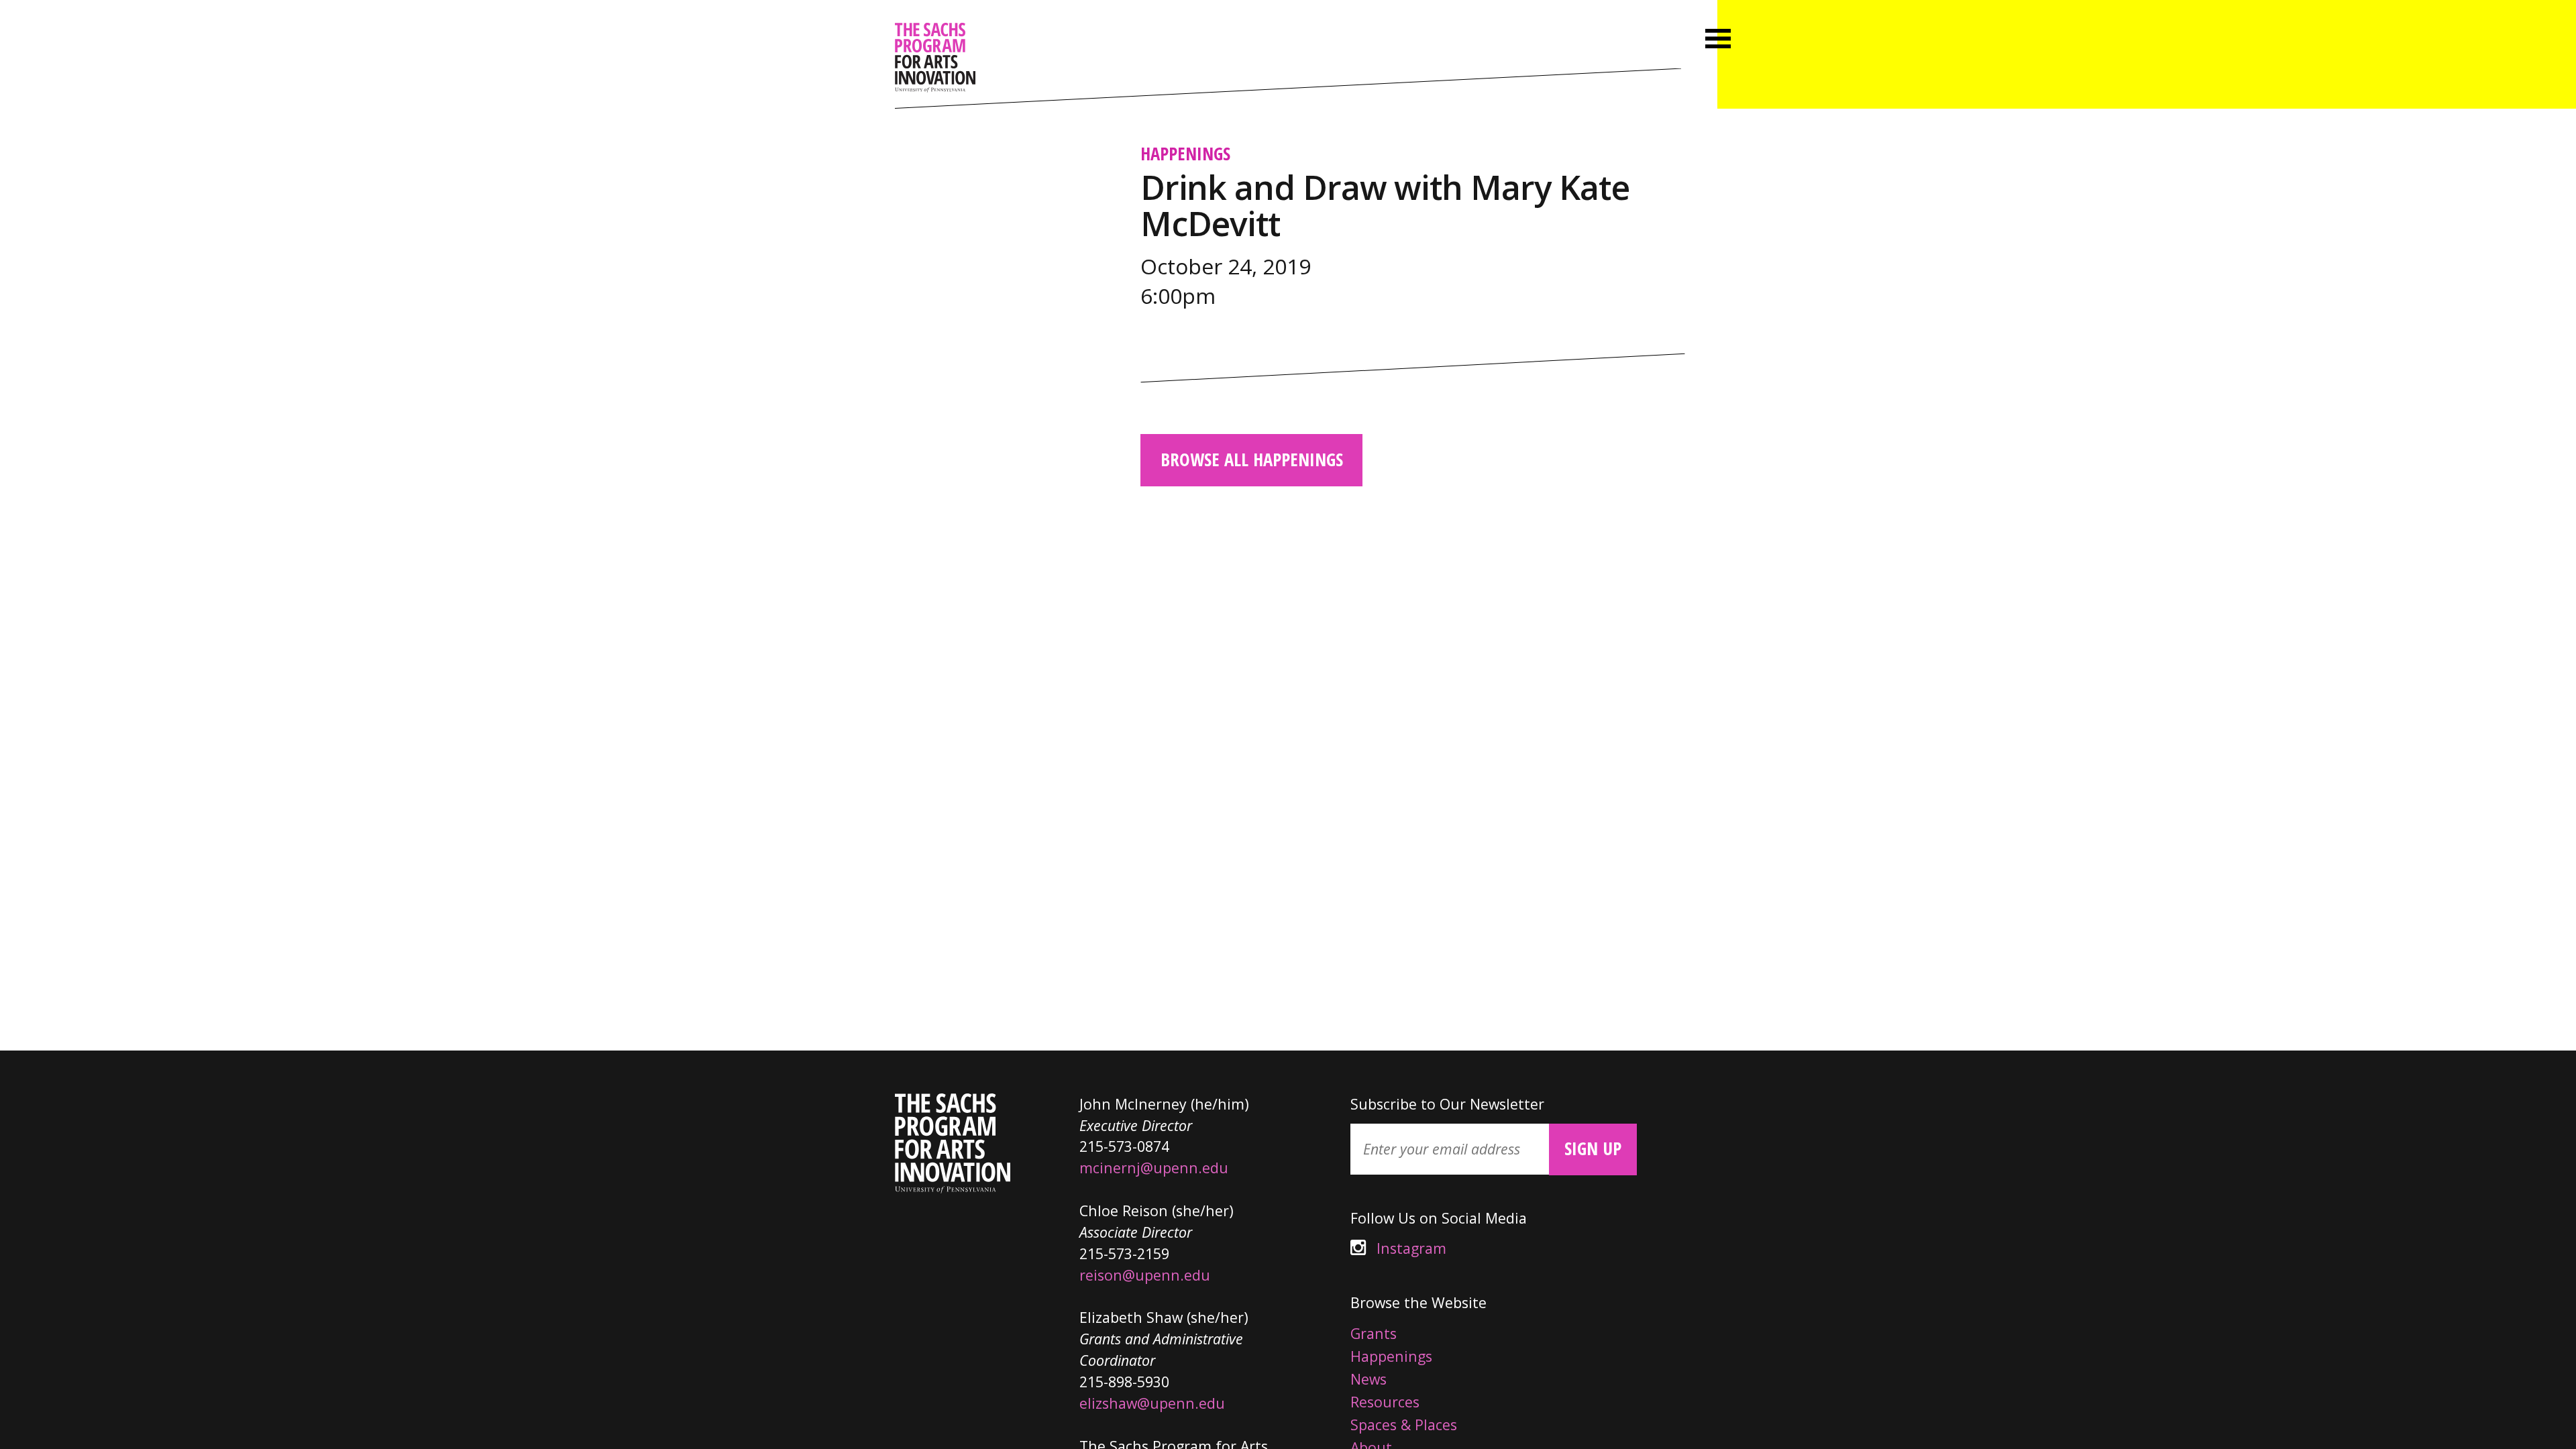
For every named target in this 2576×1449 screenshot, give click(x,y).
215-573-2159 (1124, 1253)
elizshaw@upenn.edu (1152, 1403)
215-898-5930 (1124, 1382)
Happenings (1185, 154)
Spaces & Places (1404, 1425)
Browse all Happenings (1252, 460)
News (1368, 1379)
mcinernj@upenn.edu (1154, 1168)
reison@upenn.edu (1145, 1275)
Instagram (1398, 1248)
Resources (1385, 1402)
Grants (1374, 1333)
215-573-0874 (1124, 1146)
